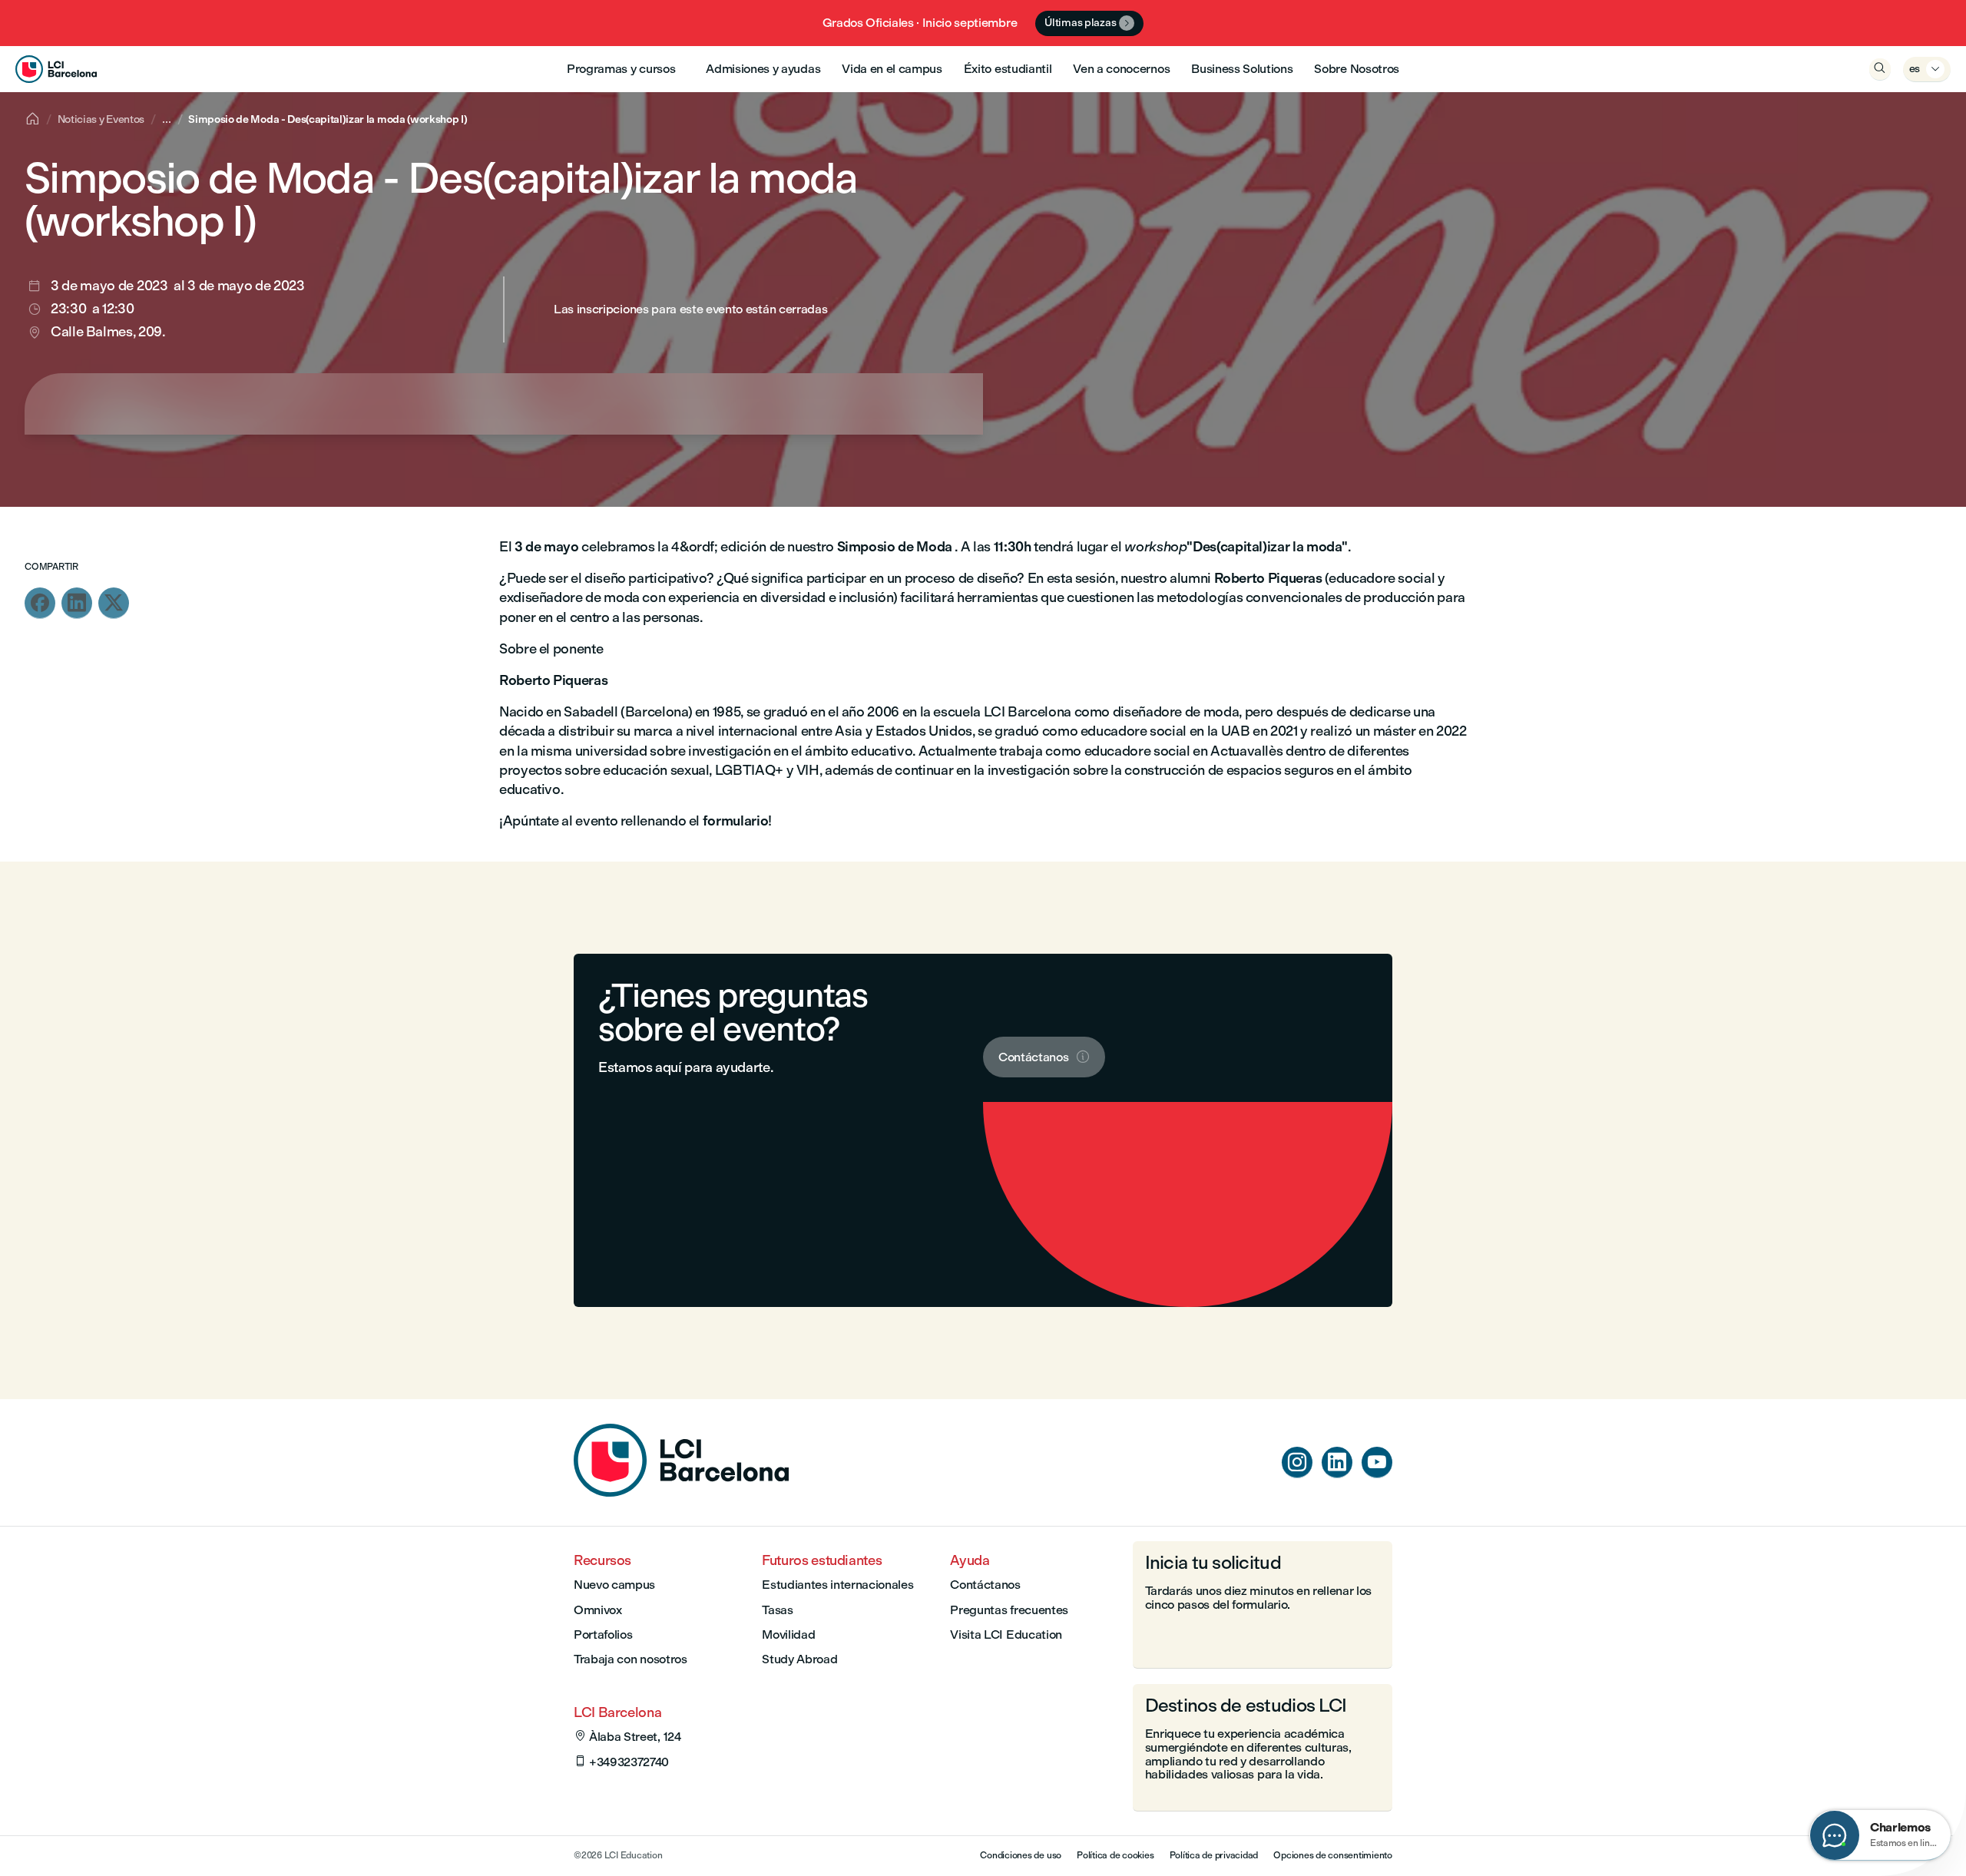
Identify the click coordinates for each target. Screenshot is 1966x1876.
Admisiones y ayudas (763, 69)
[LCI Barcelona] (56, 69)
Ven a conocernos (1121, 69)
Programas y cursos (621, 69)
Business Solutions (1242, 69)
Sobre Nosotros (1357, 69)
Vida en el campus (892, 69)
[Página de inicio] (681, 1492)
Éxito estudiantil (1008, 69)
